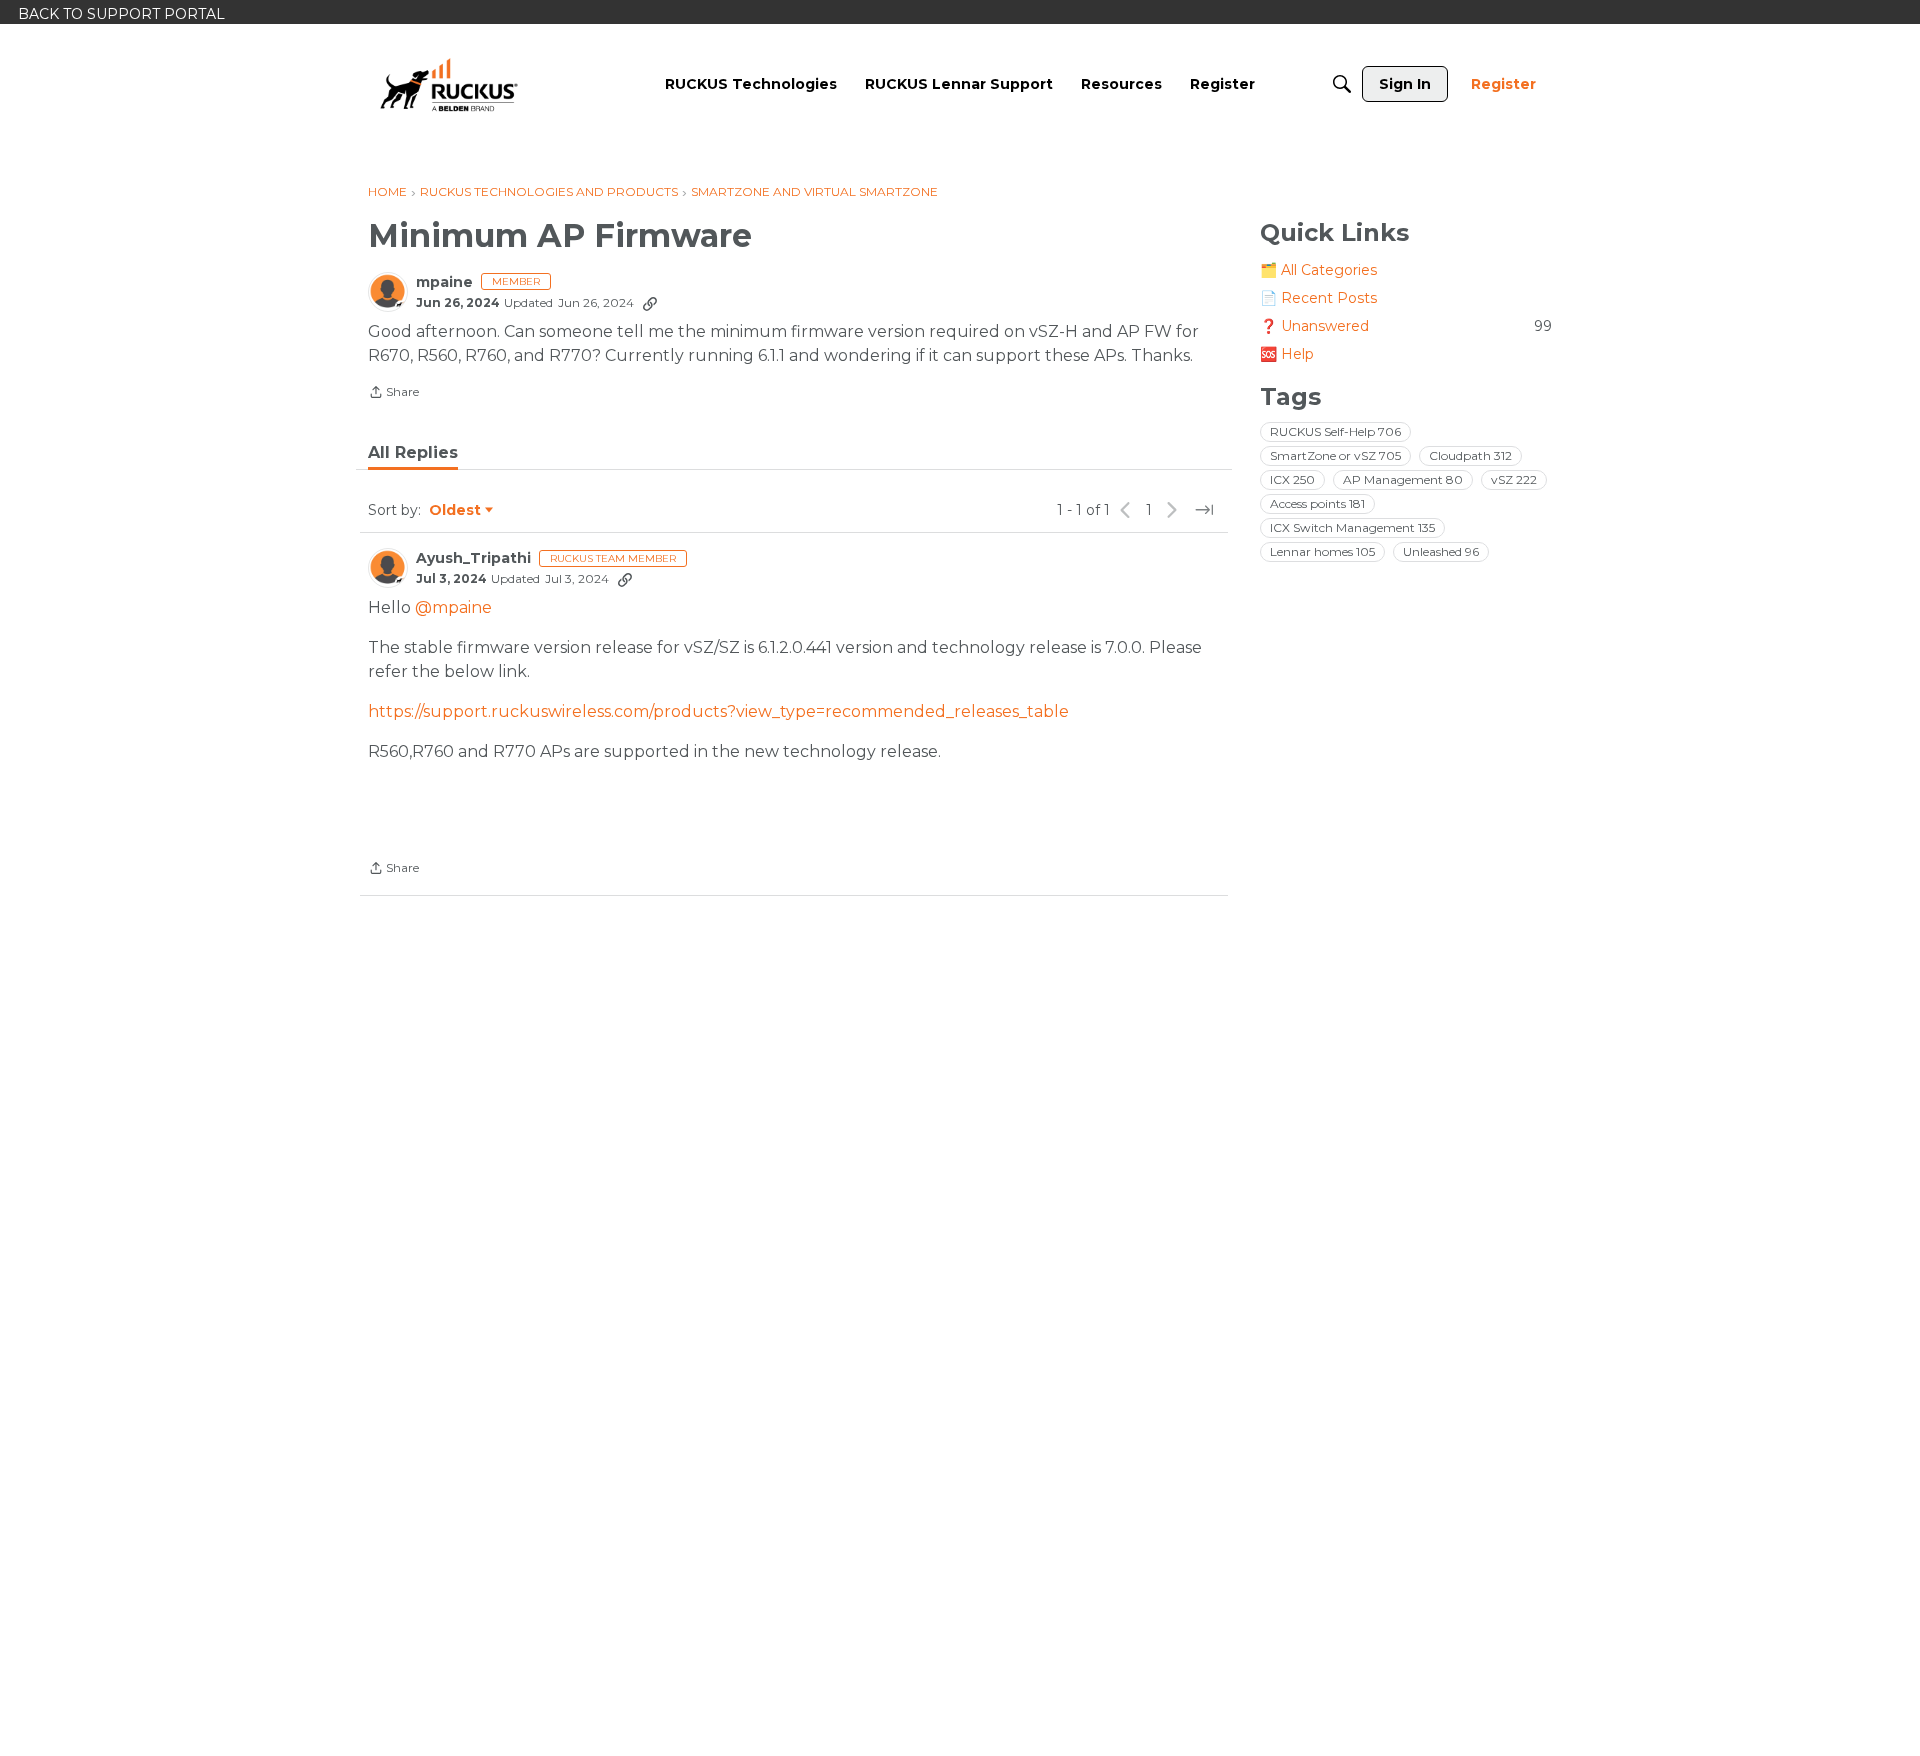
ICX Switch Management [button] (1352, 527)
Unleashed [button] (1441, 551)
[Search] (1342, 84)
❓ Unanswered (1406, 326)
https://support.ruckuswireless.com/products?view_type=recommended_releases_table (718, 711)
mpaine (444, 282)
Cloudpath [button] (1470, 455)
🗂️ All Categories (1318, 270)
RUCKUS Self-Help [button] (1335, 431)
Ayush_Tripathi (473, 558)
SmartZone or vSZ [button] (1335, 455)
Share (393, 394)
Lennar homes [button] (1322, 551)
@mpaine (453, 607)
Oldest (456, 511)
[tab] (413, 453)
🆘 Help (1287, 354)
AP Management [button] (1403, 479)
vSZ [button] (1514, 479)
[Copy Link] (650, 303)
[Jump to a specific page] (1204, 510)
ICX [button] (1292, 479)
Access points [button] (1317, 503)
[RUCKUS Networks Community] (449, 84)
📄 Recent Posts (1318, 298)
